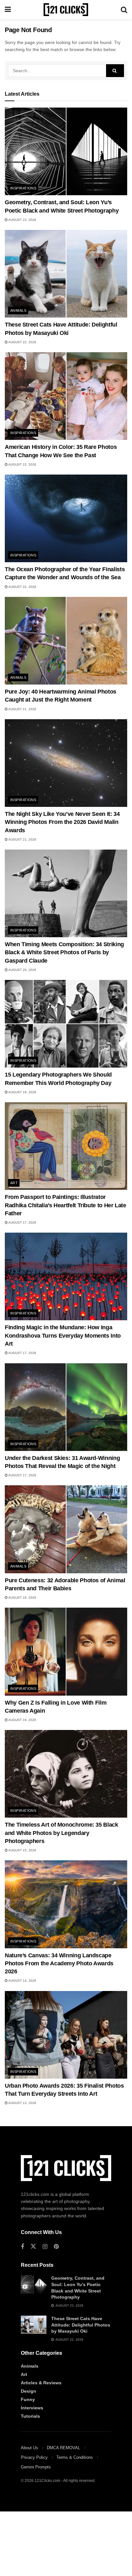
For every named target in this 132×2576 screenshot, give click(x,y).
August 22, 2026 (22, 342)
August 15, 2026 (22, 1850)
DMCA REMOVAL (63, 2448)
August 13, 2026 (22, 2103)
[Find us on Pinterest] (56, 2247)
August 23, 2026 (22, 220)
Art (14, 1183)
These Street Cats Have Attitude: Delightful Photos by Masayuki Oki (81, 2325)
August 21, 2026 (22, 709)
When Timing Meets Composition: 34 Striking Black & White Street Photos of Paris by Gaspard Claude (64, 952)
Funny (28, 2399)
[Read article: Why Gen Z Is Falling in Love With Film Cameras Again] (66, 1651)
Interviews (32, 2408)
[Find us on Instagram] (45, 2247)
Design (29, 2391)
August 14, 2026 (22, 1981)
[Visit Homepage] (66, 10)
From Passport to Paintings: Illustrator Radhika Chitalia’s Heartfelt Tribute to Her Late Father (66, 1205)
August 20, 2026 (22, 970)
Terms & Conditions (75, 2457)
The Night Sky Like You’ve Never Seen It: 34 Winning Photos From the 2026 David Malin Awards (62, 822)
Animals (18, 310)
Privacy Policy (34, 2457)
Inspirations (23, 188)
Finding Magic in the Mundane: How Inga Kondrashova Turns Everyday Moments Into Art (63, 1335)
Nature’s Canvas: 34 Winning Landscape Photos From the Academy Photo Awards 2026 (59, 1963)
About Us (29, 2448)
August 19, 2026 (22, 1092)
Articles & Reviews (41, 2383)
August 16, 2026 (22, 1598)
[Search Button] (124, 10)
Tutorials (30, 2416)
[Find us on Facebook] (22, 2247)
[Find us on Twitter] (33, 2247)
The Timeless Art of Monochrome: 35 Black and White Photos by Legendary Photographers (62, 1833)
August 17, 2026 (22, 1223)
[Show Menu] (8, 10)
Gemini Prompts (36, 2467)
